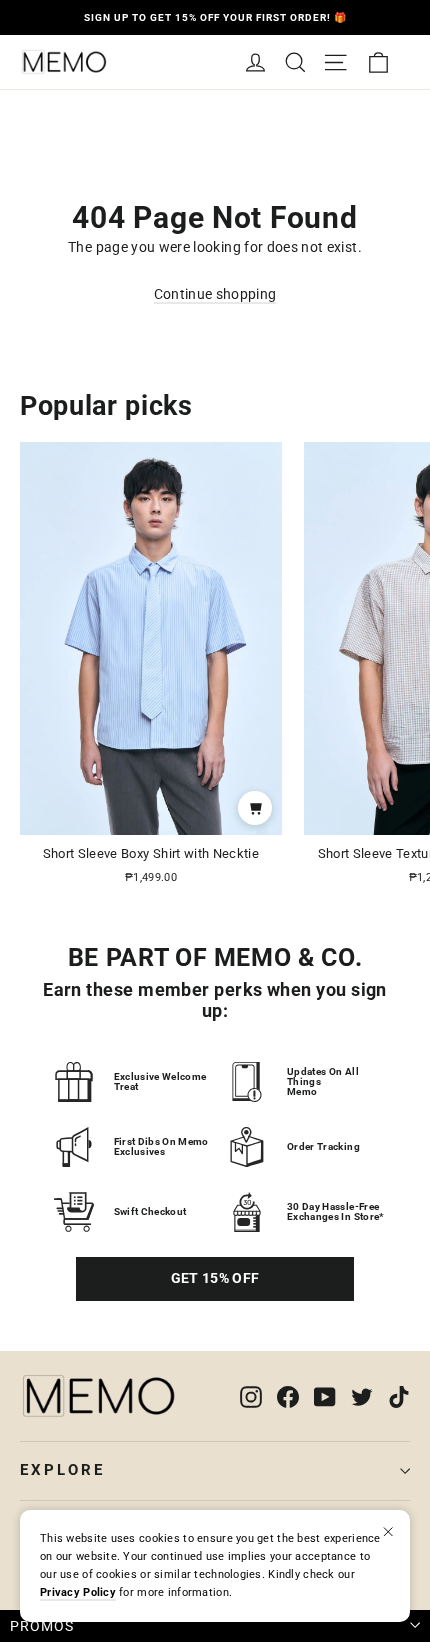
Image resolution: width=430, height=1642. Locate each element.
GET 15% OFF (215, 1278)
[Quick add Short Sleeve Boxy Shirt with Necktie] (255, 808)
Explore (62, 1470)
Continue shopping (215, 294)
